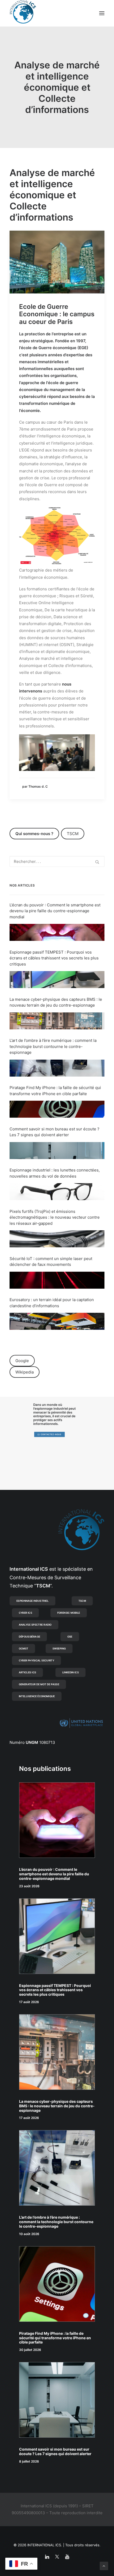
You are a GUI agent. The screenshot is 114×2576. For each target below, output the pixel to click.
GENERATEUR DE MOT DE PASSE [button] (39, 1684)
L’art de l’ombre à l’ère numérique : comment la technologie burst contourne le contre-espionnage (53, 1046)
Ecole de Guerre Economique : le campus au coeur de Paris (57, 314)
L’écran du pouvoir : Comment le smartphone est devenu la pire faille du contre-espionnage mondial (55, 911)
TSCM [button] (82, 1601)
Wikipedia (25, 1372)
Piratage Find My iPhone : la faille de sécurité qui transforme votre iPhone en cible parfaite (55, 2338)
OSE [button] (70, 1636)
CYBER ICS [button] (25, 1613)
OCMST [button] (24, 1648)
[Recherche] (57, 861)
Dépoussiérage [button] (30, 1636)
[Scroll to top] (104, 2566)
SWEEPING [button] (59, 1648)
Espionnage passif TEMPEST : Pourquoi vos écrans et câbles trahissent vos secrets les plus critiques (54, 958)
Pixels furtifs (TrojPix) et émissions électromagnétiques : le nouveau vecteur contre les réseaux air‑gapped (55, 1217)
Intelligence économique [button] (37, 1696)
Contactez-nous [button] (51, 1434)
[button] (102, 13)
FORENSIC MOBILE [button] (69, 1613)
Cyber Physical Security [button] (37, 1660)
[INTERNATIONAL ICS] (23, 13)
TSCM (73, 834)
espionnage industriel (51, 1409)
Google (22, 1361)
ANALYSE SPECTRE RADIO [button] (35, 1625)
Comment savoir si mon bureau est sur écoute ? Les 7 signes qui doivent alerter (55, 2451)
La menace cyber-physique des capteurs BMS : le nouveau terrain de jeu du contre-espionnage (57, 2106)
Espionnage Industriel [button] (33, 1601)
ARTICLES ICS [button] (28, 1672)
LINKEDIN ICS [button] (71, 1672)
